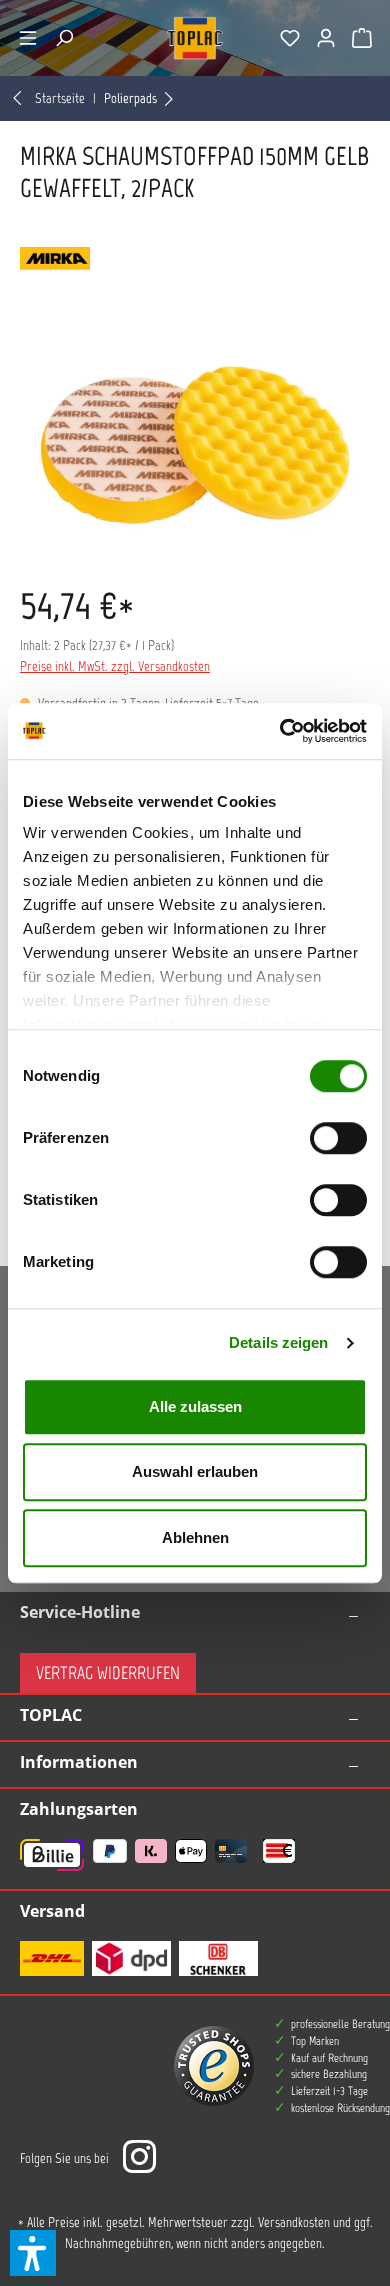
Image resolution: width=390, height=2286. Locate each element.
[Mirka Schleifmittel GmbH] (195, 259)
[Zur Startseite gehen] (195, 38)
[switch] (338, 1138)
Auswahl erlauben (195, 1471)
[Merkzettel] (290, 38)
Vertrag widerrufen (108, 1673)
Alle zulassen (195, 1406)
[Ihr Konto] (326, 38)
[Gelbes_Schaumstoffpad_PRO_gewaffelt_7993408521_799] (195, 446)
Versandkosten (294, 2222)
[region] (195, 446)
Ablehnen (195, 1537)
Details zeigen (278, 1342)
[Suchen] (64, 38)
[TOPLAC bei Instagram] (139, 2158)
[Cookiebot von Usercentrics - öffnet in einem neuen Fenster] (280, 731)
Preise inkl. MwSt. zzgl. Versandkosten (115, 666)
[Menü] (28, 38)
